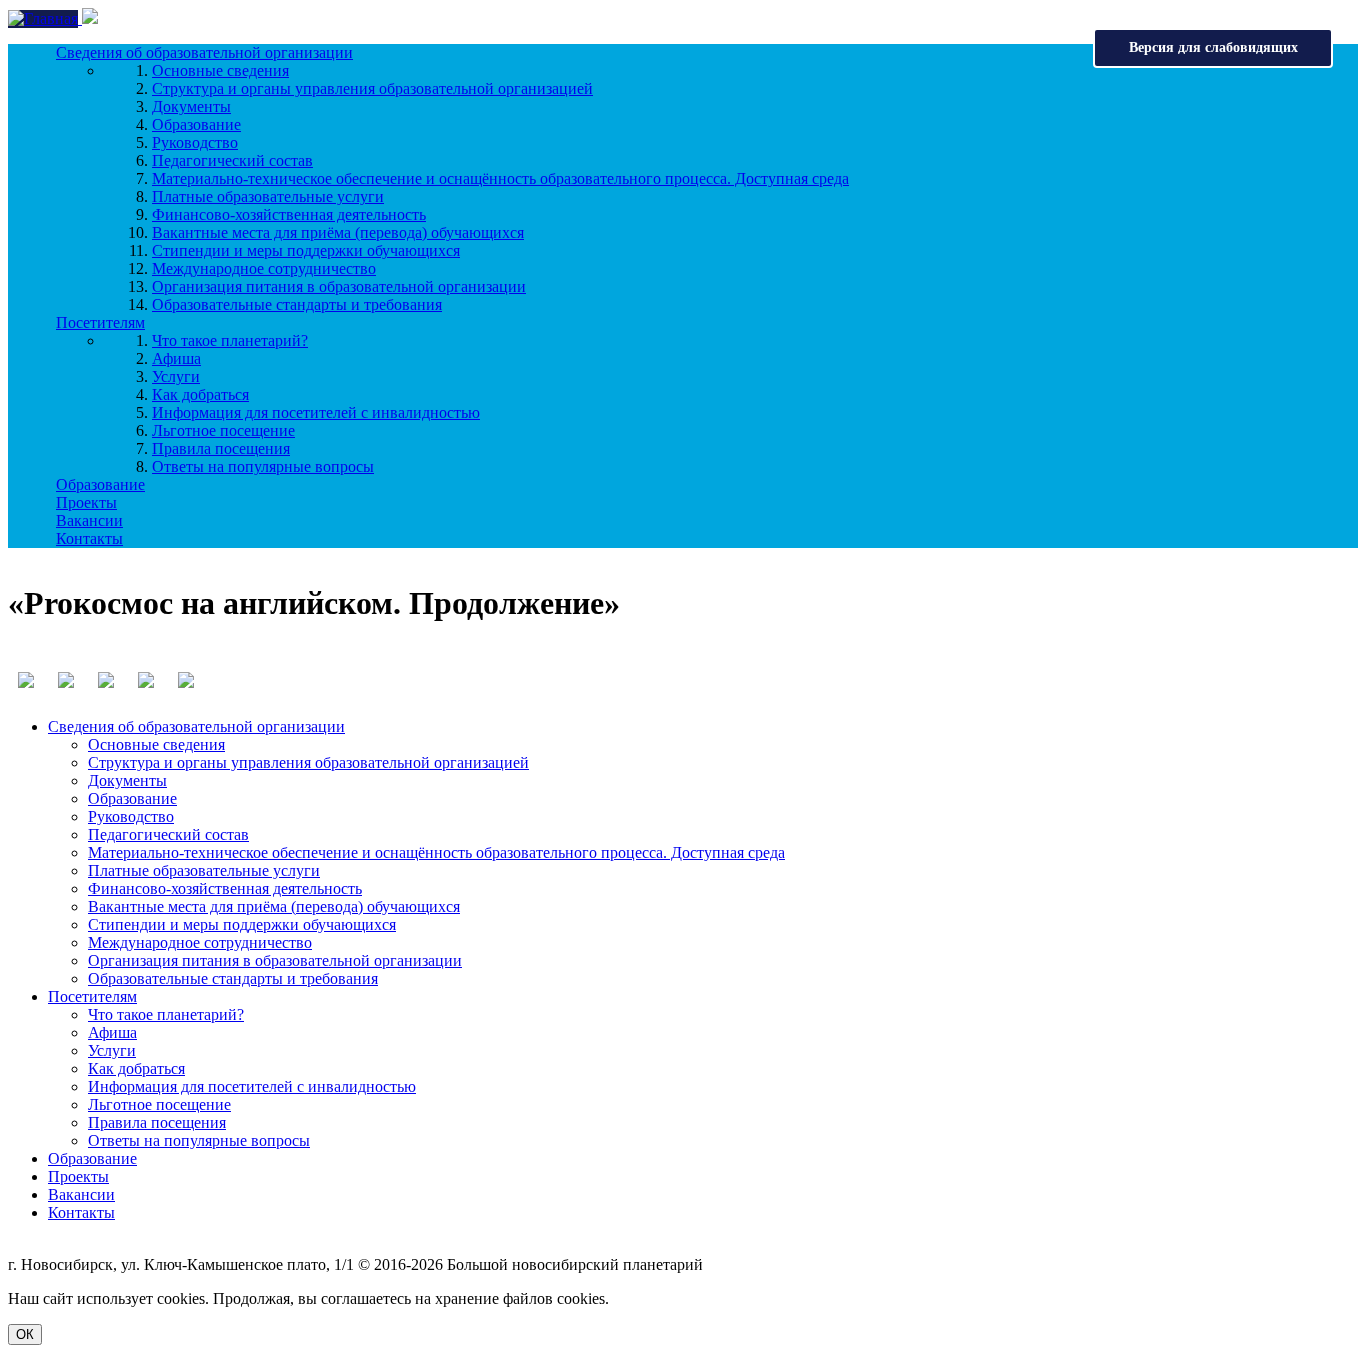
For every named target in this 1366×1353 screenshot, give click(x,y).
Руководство (195, 142)
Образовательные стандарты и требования (297, 304)
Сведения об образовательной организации (204, 52)
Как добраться (200, 394)
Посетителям (100, 322)
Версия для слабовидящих (1213, 47)
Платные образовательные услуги (268, 196)
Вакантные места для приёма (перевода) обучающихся (338, 232)
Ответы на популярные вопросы (263, 466)
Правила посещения (221, 448)
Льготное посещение (223, 430)
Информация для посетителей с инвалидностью (316, 412)
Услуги (176, 376)
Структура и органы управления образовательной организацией (372, 88)
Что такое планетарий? (230, 340)
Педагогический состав (232, 160)
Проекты (86, 502)
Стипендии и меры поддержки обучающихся (306, 250)
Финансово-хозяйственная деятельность (289, 214)
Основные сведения (220, 70)
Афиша (176, 358)
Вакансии (89, 520)
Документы (191, 106)
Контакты (89, 538)
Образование (196, 124)
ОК (25, 1334)
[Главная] (45, 18)
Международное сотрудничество (264, 268)
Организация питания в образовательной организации (339, 286)
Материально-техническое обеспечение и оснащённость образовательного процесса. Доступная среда (500, 178)
